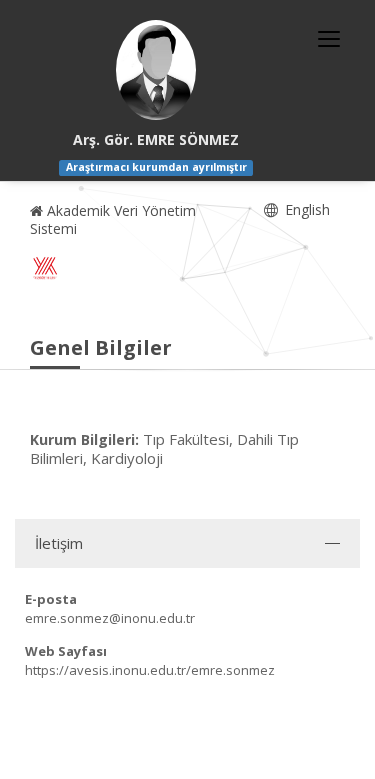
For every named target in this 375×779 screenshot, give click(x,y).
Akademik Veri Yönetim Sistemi (113, 219)
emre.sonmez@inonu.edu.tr (110, 618)
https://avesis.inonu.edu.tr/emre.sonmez (150, 670)
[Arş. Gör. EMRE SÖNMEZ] (156, 70)
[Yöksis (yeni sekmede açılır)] (45, 268)
